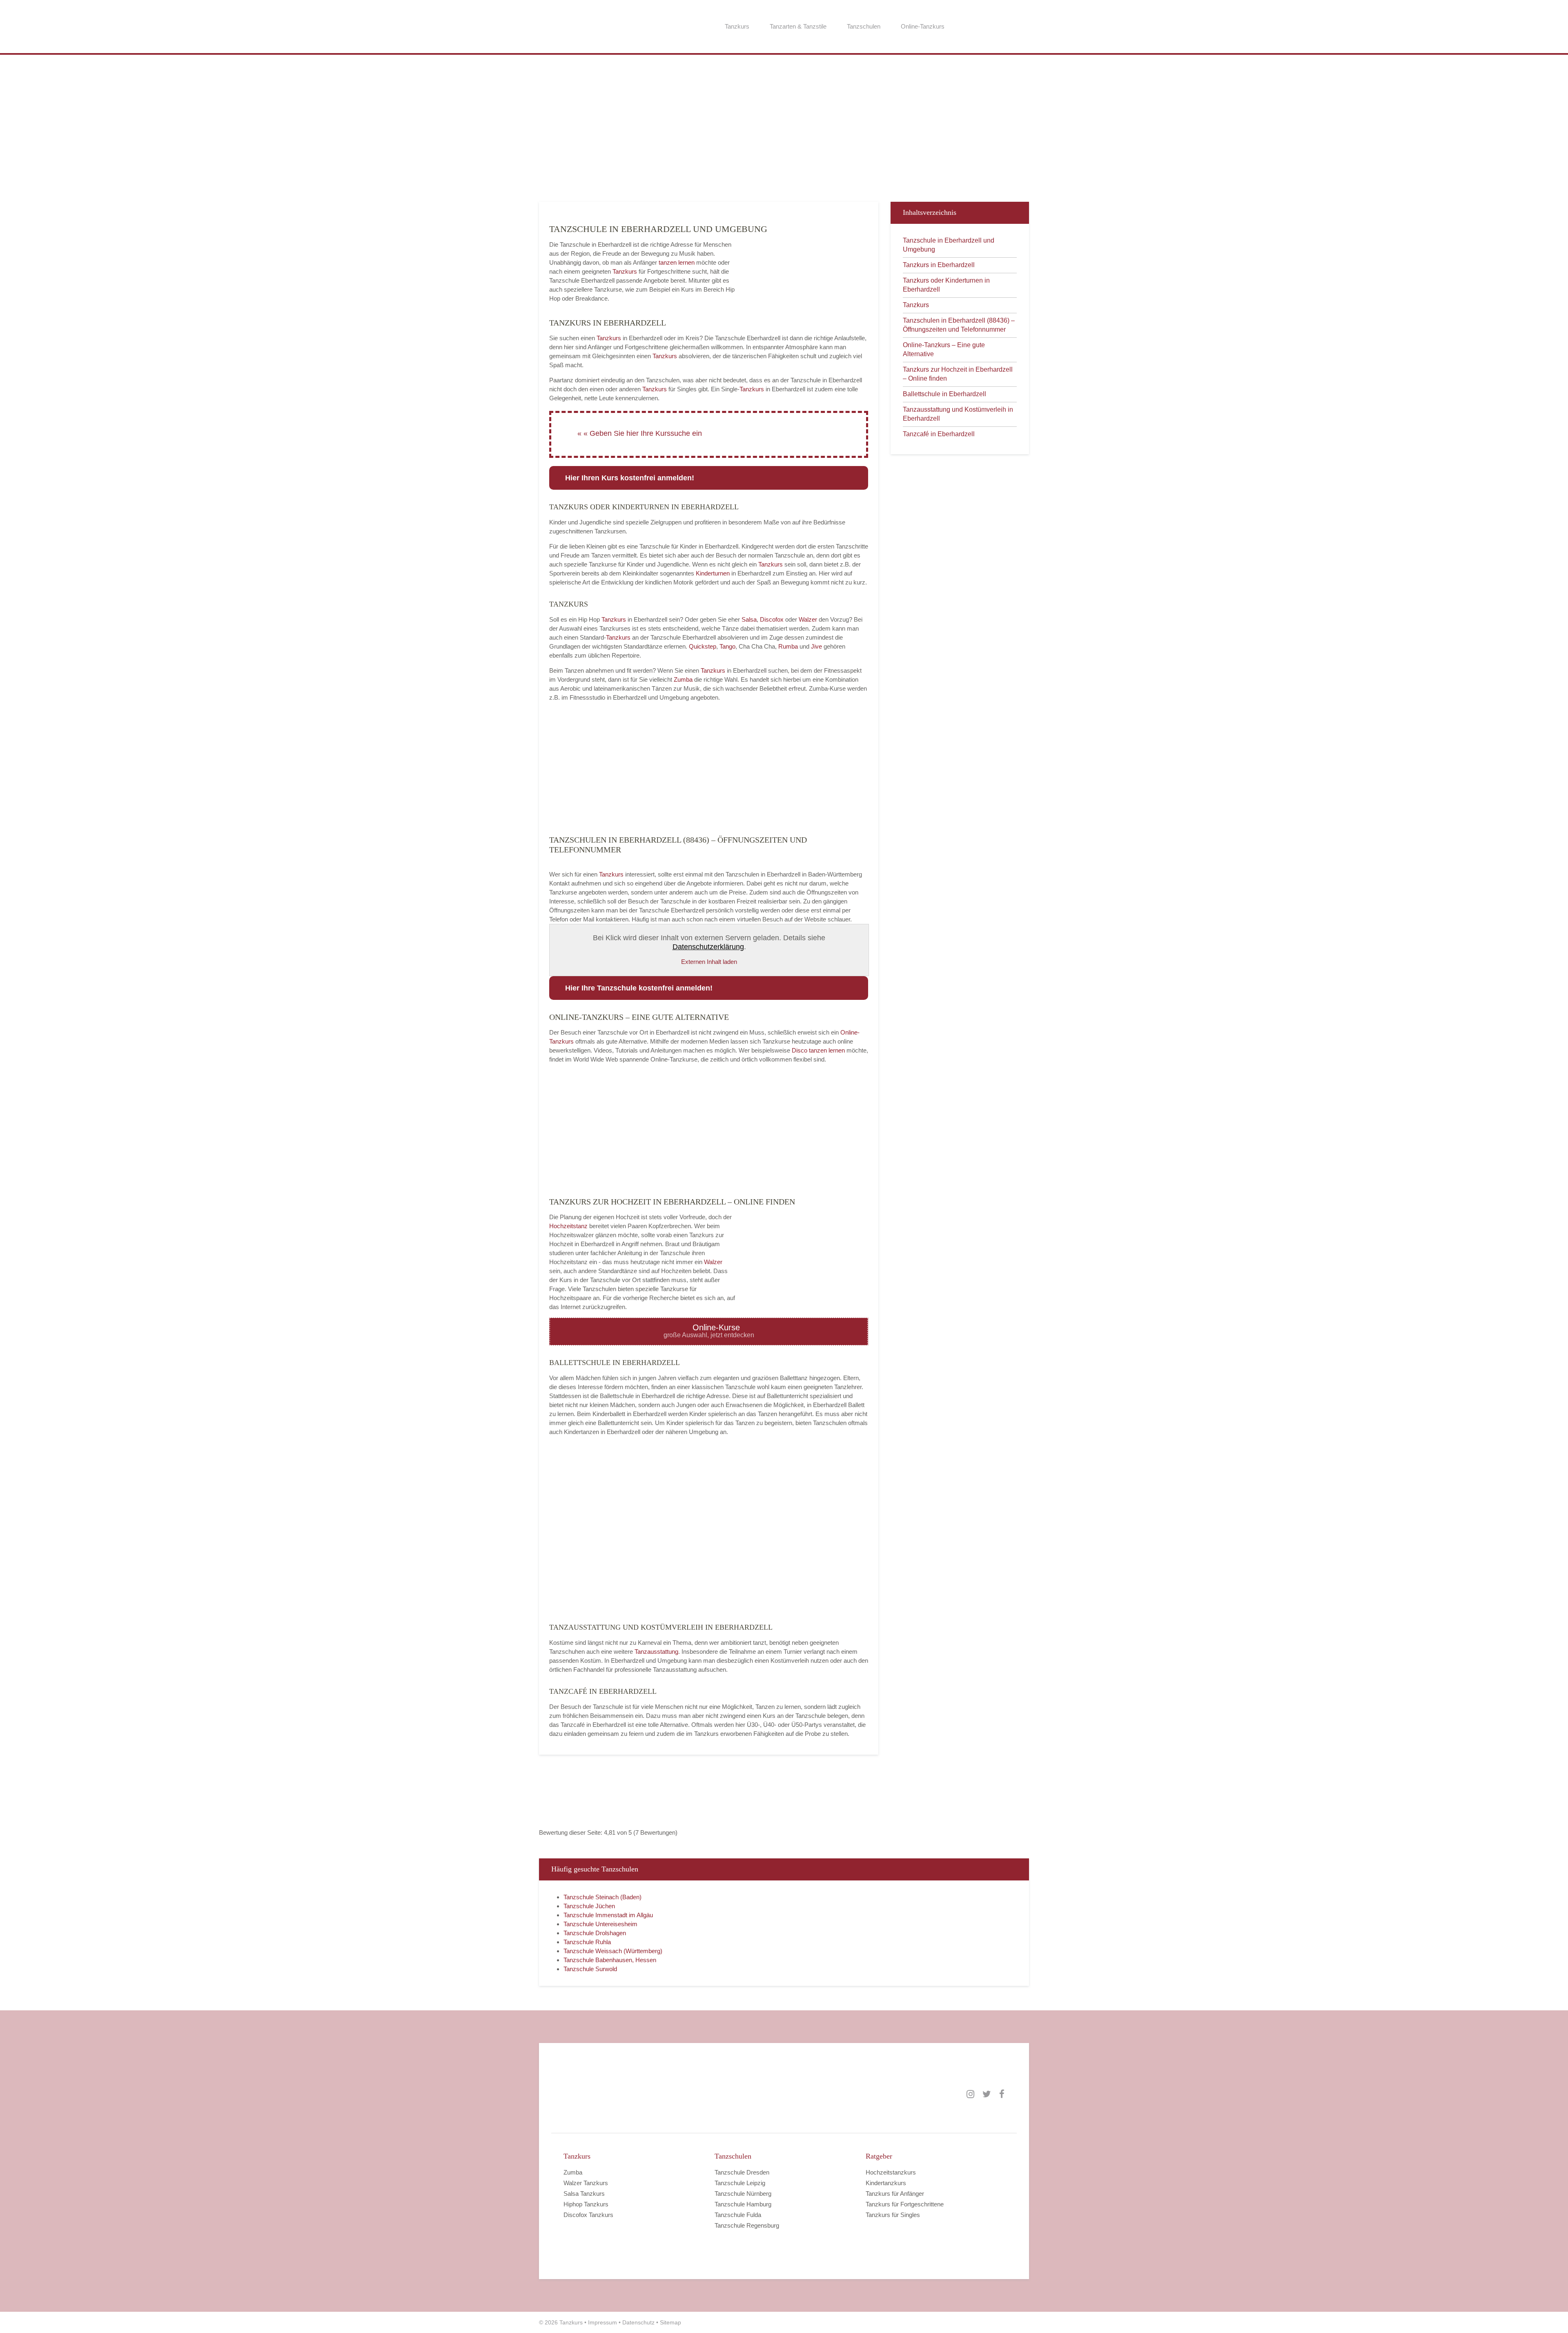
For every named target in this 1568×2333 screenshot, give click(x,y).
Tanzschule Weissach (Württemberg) (613, 1951)
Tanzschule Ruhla (587, 1942)
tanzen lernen (677, 262)
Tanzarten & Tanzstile (798, 26)
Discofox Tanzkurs (588, 2215)
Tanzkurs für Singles (893, 2215)
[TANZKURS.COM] (645, 2094)
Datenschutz (638, 2322)
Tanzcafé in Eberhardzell (939, 434)
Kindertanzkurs (886, 2183)
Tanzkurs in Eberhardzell (939, 265)
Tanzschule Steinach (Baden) (602, 1897)
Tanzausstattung (656, 1652)
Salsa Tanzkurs (584, 2194)
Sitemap (670, 2322)
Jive (816, 646)
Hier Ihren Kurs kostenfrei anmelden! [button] (630, 478)
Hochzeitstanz (569, 1226)
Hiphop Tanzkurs (586, 2204)
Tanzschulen (864, 26)
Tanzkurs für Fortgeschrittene (905, 2204)
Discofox (772, 619)
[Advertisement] (784, 132)
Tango (727, 646)
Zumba (683, 679)
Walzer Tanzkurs (586, 2183)
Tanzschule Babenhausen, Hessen (610, 1960)
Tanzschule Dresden (742, 2172)
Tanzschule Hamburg (743, 2204)
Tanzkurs (737, 26)
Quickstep (703, 646)
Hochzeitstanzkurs (891, 2172)
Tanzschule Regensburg (747, 2225)
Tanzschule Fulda (738, 2215)
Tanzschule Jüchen (589, 1906)
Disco (800, 1050)
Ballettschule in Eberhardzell (944, 394)
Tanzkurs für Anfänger (895, 2194)
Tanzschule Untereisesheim (600, 1924)
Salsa (749, 619)
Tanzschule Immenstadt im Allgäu (608, 1915)
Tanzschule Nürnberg (743, 2194)
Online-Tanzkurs (923, 26)
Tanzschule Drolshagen (595, 1933)
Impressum (602, 2322)
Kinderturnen (714, 573)
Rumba (788, 646)
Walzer (808, 619)
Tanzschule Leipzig (740, 2183)
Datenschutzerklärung (708, 947)
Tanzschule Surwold (590, 1969)
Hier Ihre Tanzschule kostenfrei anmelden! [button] (639, 988)
